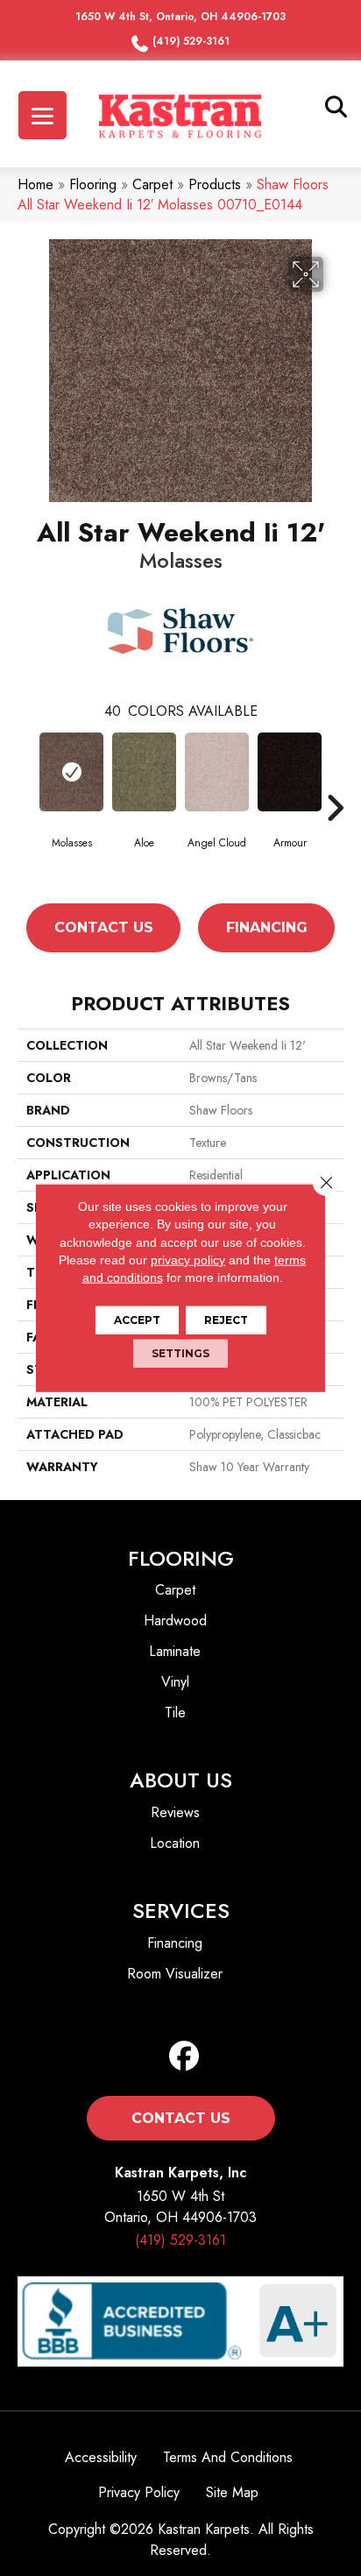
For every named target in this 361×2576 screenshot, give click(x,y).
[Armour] (290, 772)
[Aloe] (144, 772)
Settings (180, 1353)
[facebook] (184, 2057)
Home (35, 184)
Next (335, 808)
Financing (267, 927)
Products (215, 184)
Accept (137, 1320)
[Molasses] (71, 772)
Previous (26, 808)
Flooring (93, 184)
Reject (226, 1320)
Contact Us (104, 927)
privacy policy (188, 1260)
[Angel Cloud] (217, 772)
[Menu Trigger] (42, 115)
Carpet (152, 184)
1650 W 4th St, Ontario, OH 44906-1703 (180, 17)
